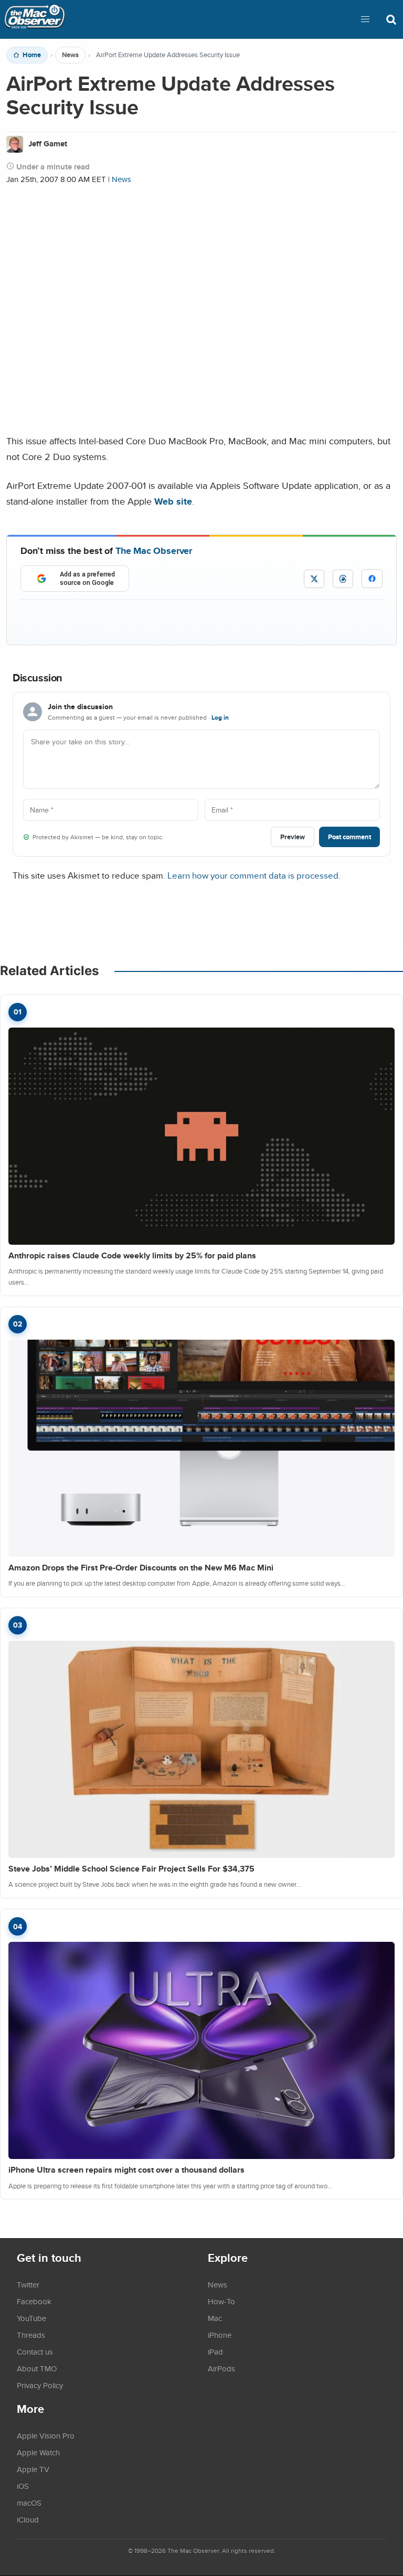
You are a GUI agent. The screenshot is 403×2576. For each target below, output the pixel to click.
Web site (173, 501)
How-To (221, 2301)
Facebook (34, 2301)
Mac (215, 2318)
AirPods (221, 2368)
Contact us (35, 2351)
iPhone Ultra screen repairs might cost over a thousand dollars (126, 2170)
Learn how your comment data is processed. (254, 875)
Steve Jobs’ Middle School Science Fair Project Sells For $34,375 (131, 1869)
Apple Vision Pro (46, 2435)
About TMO (37, 2368)
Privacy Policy (40, 2385)
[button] (365, 19)
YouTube (31, 2318)
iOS (23, 2486)
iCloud (28, 2519)
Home (32, 55)
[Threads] (343, 579)
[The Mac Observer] (35, 19)
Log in (220, 718)
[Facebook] (372, 579)
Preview (293, 837)
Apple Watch (38, 2452)
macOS (29, 2503)
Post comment (349, 837)
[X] (314, 579)
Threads (31, 2335)
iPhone (220, 2335)
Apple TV (33, 2469)
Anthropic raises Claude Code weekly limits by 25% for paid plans (132, 1255)
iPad (215, 2351)
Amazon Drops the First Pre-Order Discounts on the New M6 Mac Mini (141, 1568)
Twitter (28, 2284)
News (70, 55)
